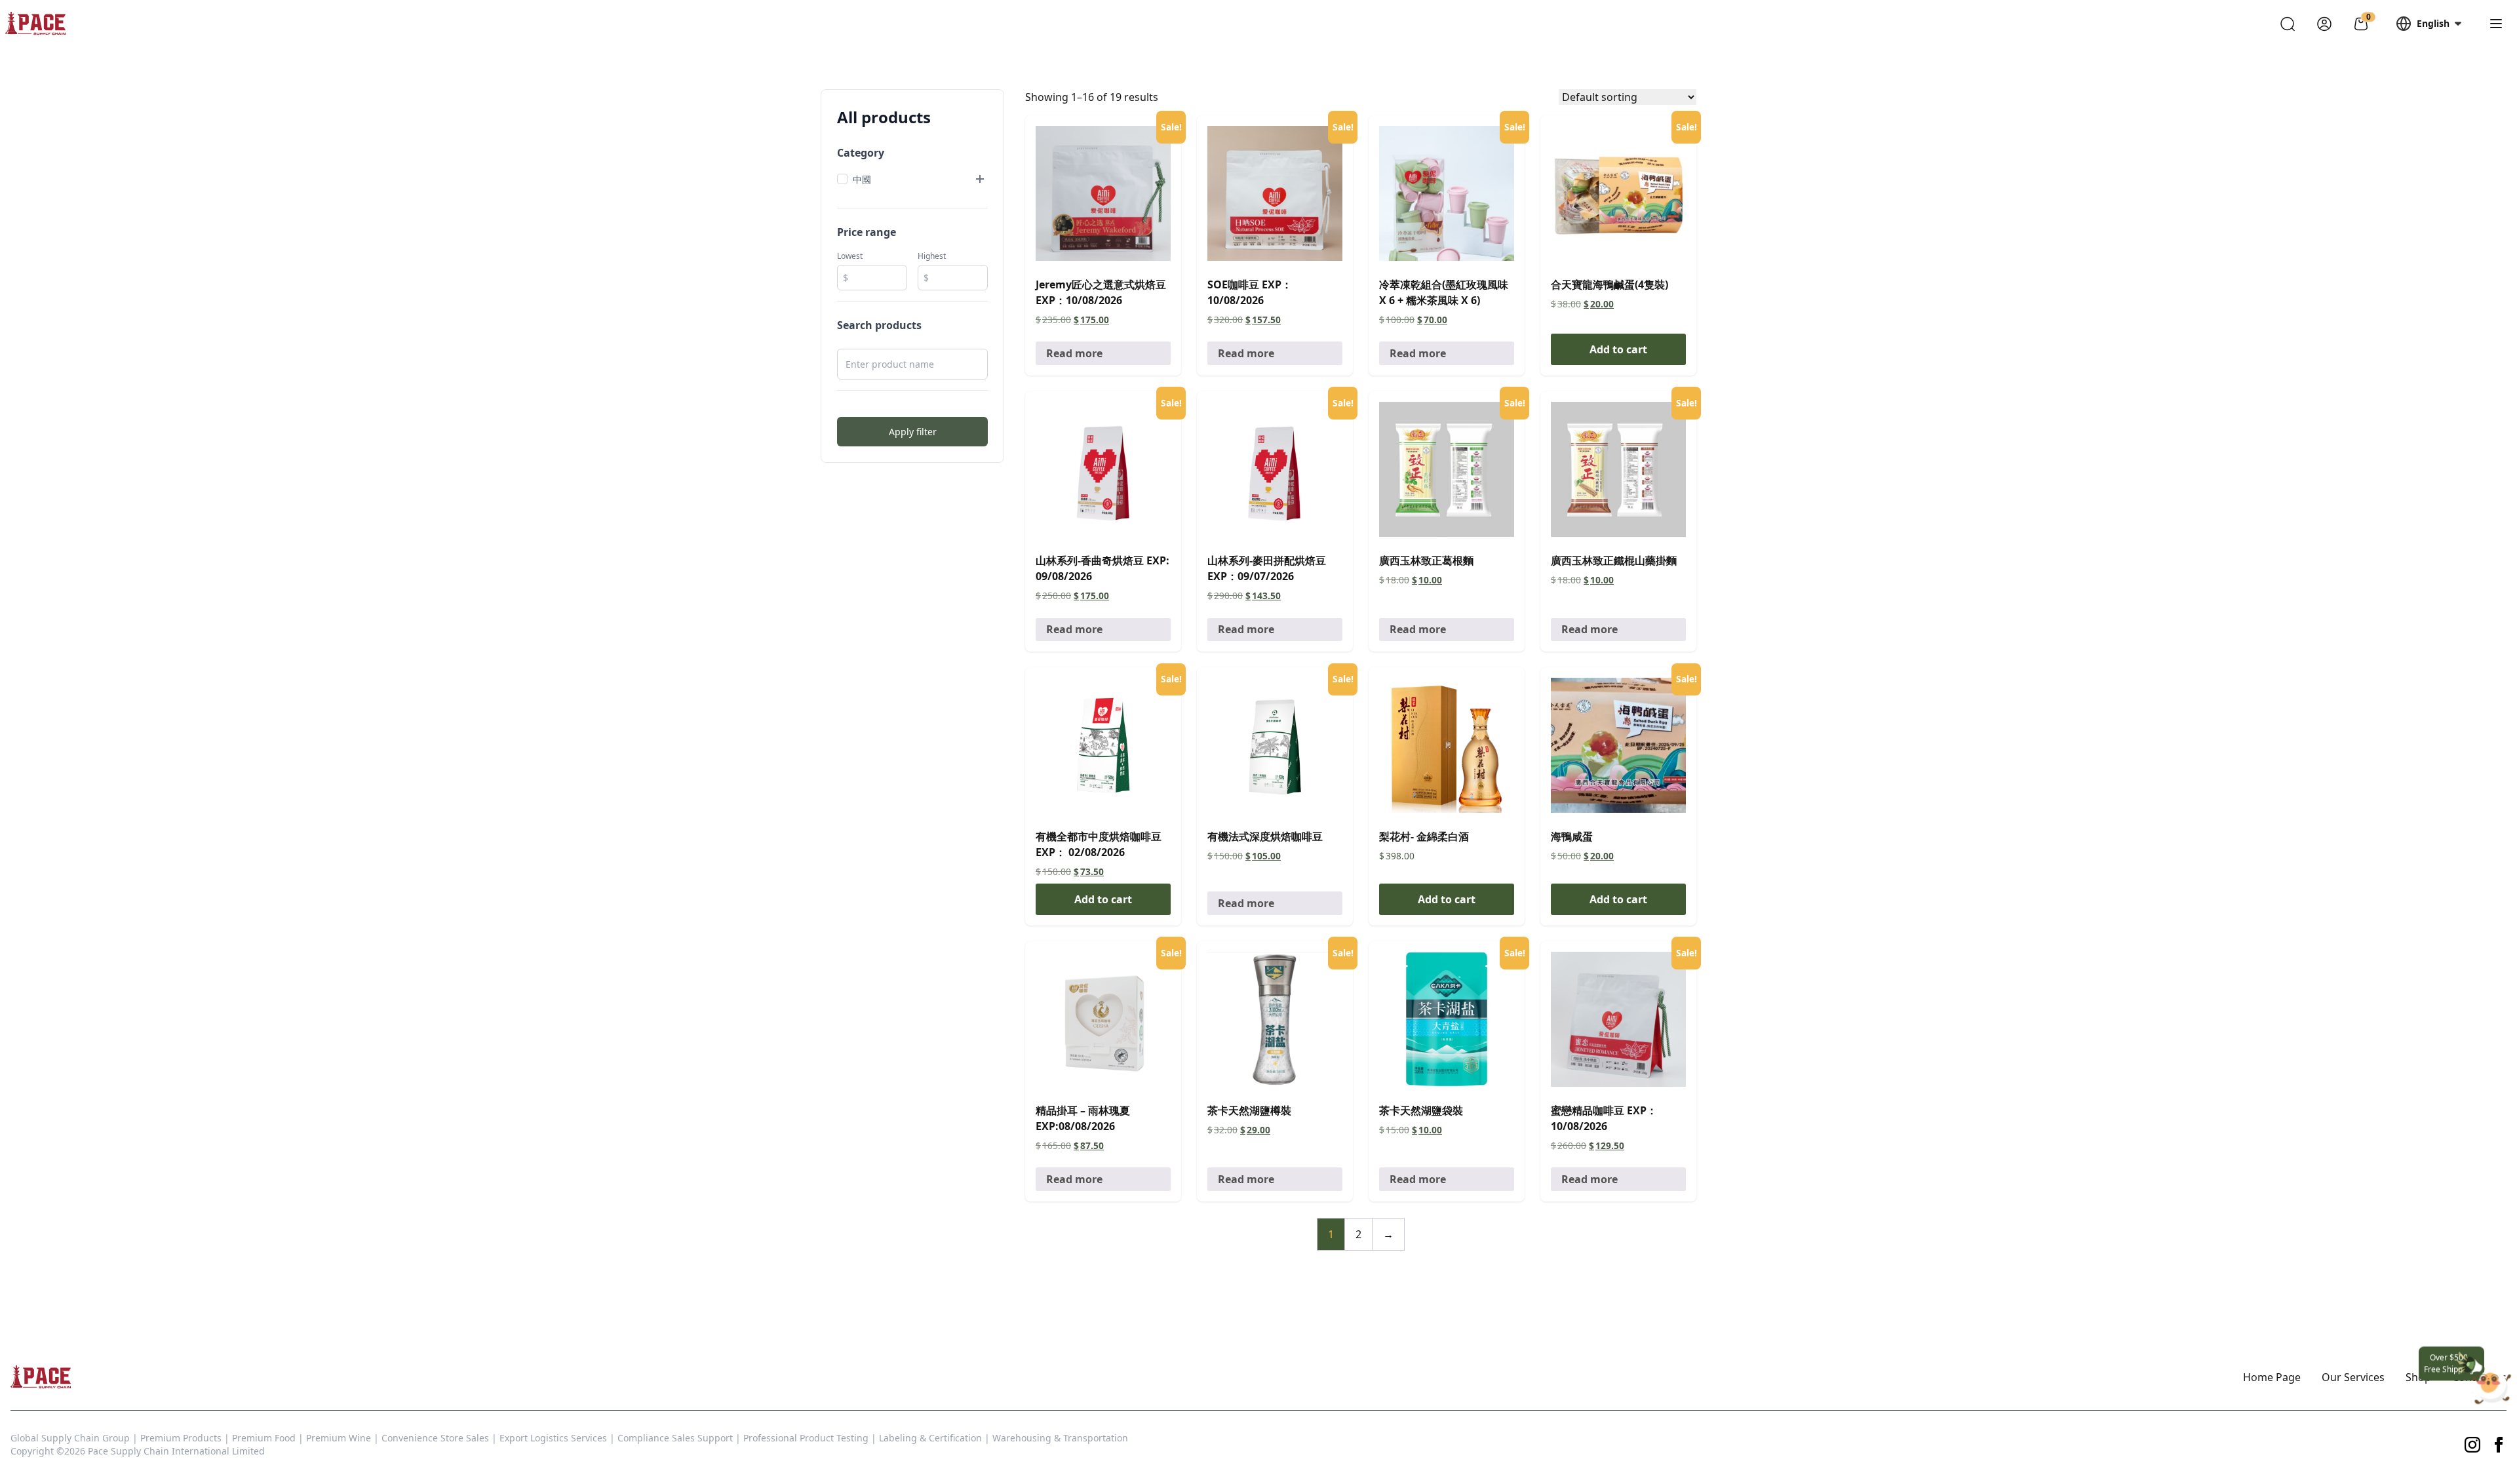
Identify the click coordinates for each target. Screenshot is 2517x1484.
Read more (1074, 353)
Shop (2418, 1377)
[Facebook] (2499, 1445)
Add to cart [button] (1618, 349)
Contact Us (2479, 1377)
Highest (932, 256)
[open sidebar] (2496, 24)
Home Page (2272, 1377)
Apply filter (913, 432)
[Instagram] (2472, 1445)
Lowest (850, 256)
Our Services (2353, 1377)
